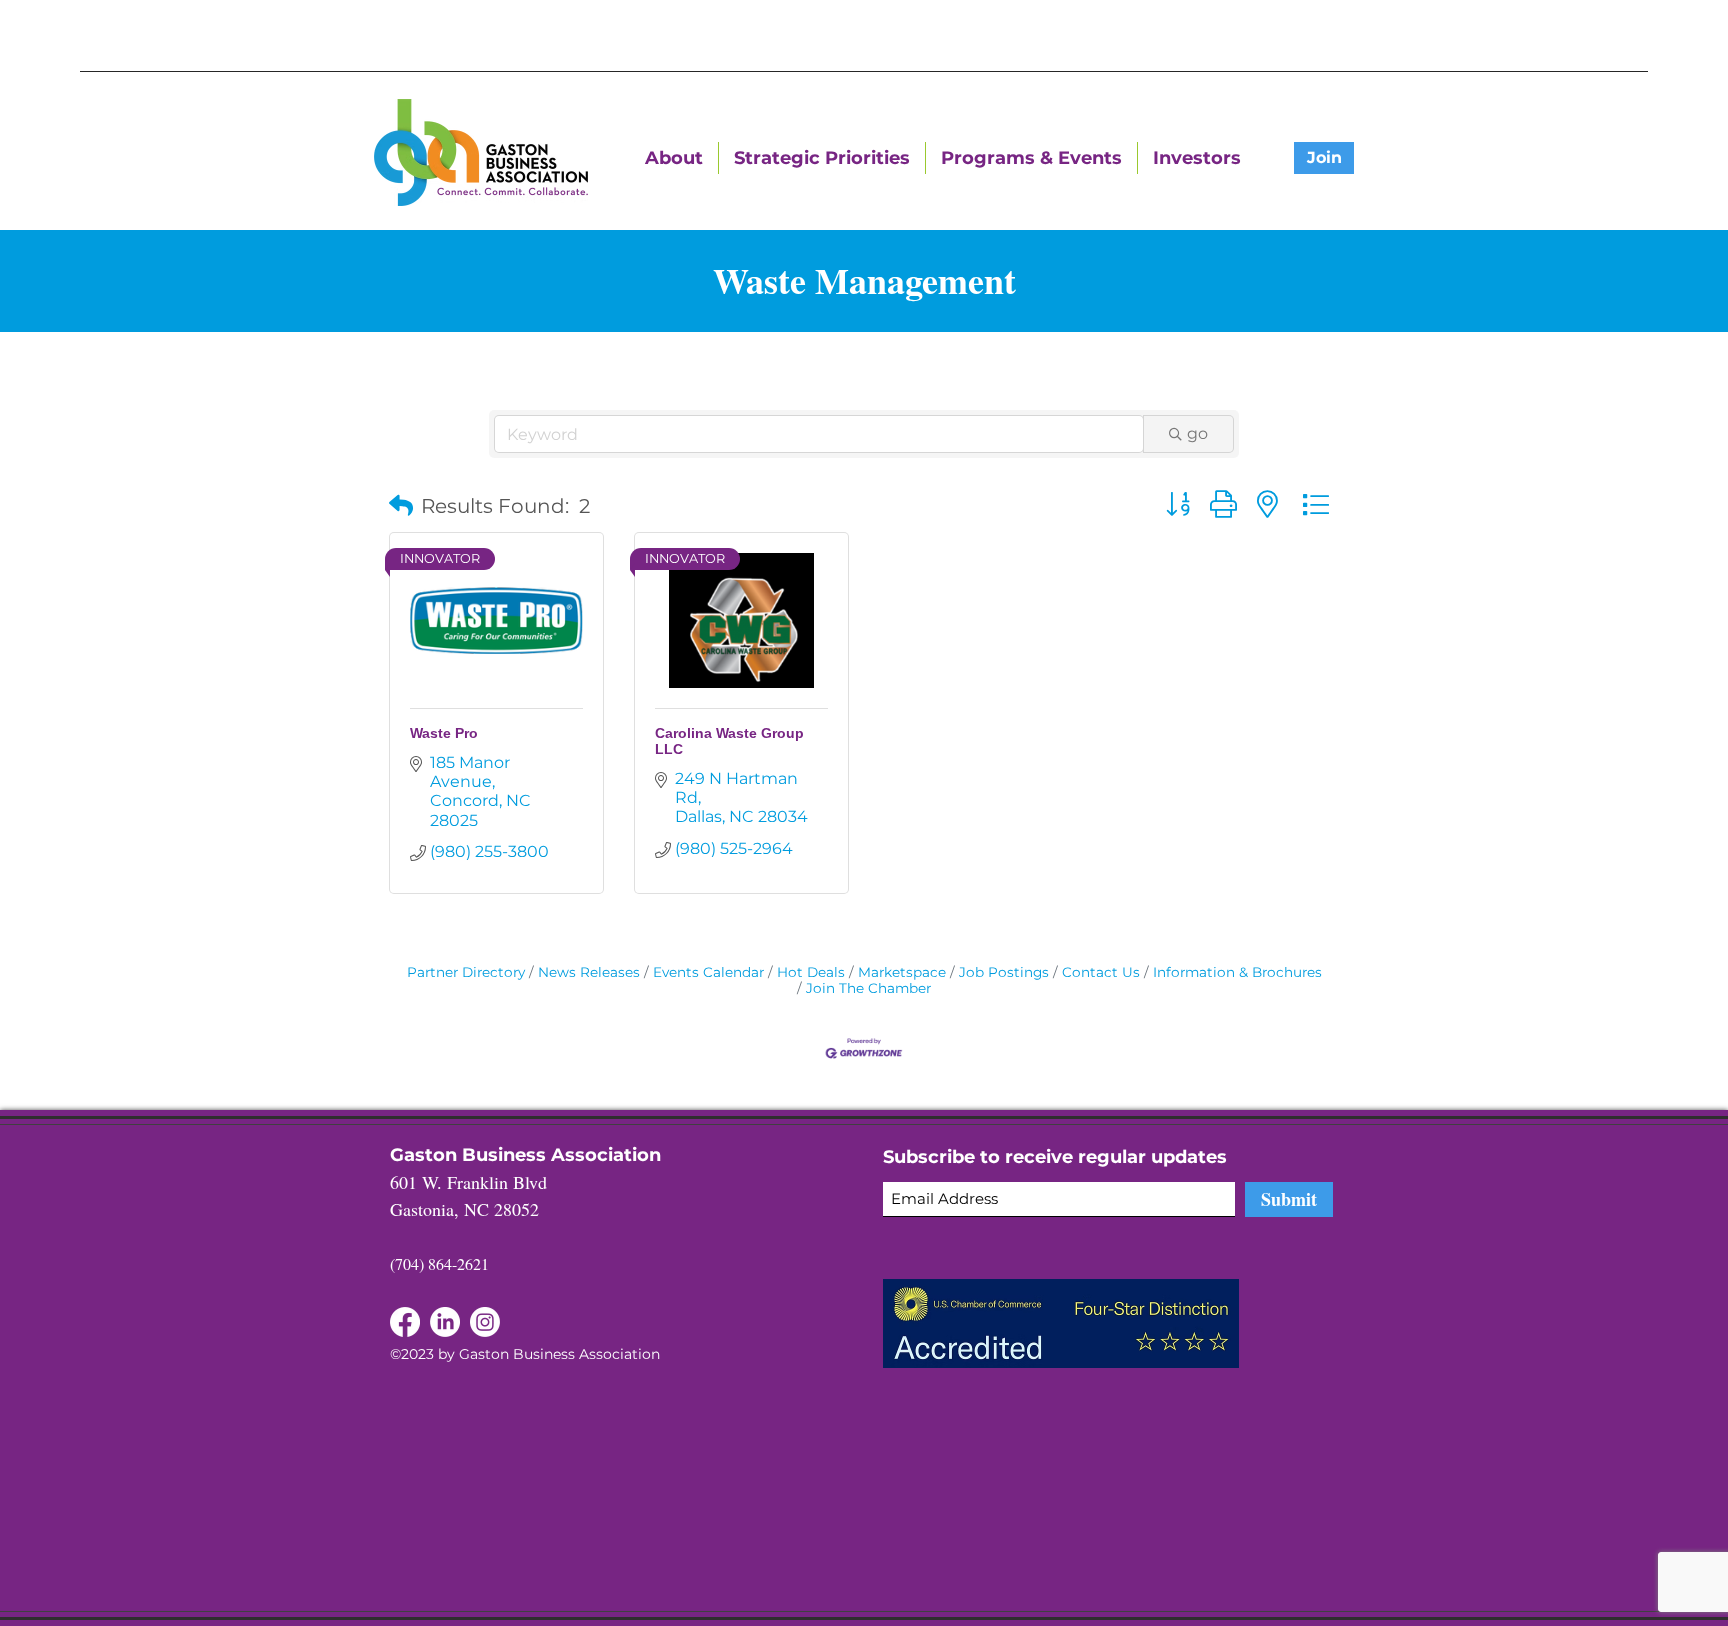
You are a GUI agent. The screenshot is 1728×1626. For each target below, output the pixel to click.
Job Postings (1004, 972)
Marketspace (902, 972)
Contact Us (1101, 972)
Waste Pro (444, 733)
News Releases (589, 972)
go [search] (1197, 433)
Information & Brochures (1237, 972)
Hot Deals (811, 972)
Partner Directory (466, 972)
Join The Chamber (868, 988)
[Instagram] (485, 1322)
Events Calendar (708, 972)
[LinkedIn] (405, 1322)
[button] (401, 506)
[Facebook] (445, 1322)
